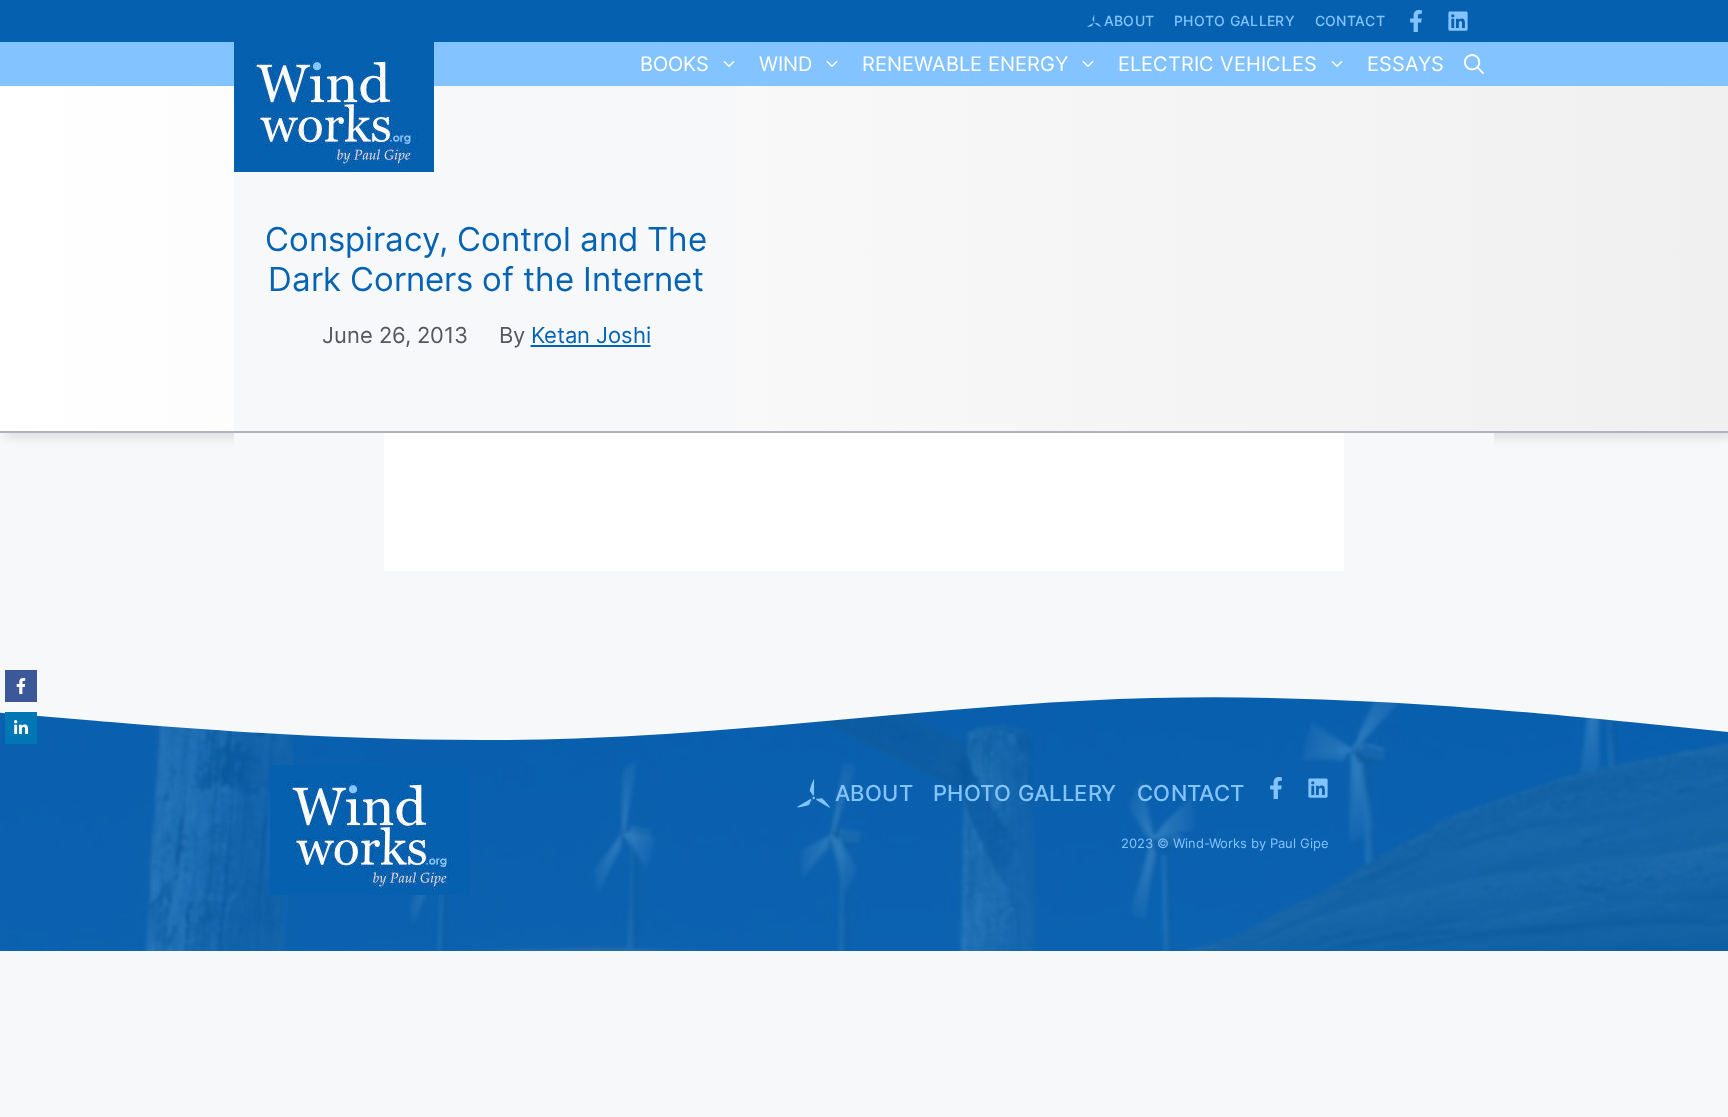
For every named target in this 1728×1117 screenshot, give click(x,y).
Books (674, 64)
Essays (1405, 64)
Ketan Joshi (591, 335)
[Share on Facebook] (21, 686)
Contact (1350, 20)
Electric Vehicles (1217, 64)
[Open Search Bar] (1474, 64)
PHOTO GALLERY (1025, 793)
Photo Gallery (1234, 20)
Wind (785, 64)
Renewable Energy (965, 64)
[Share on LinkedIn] (21, 728)
